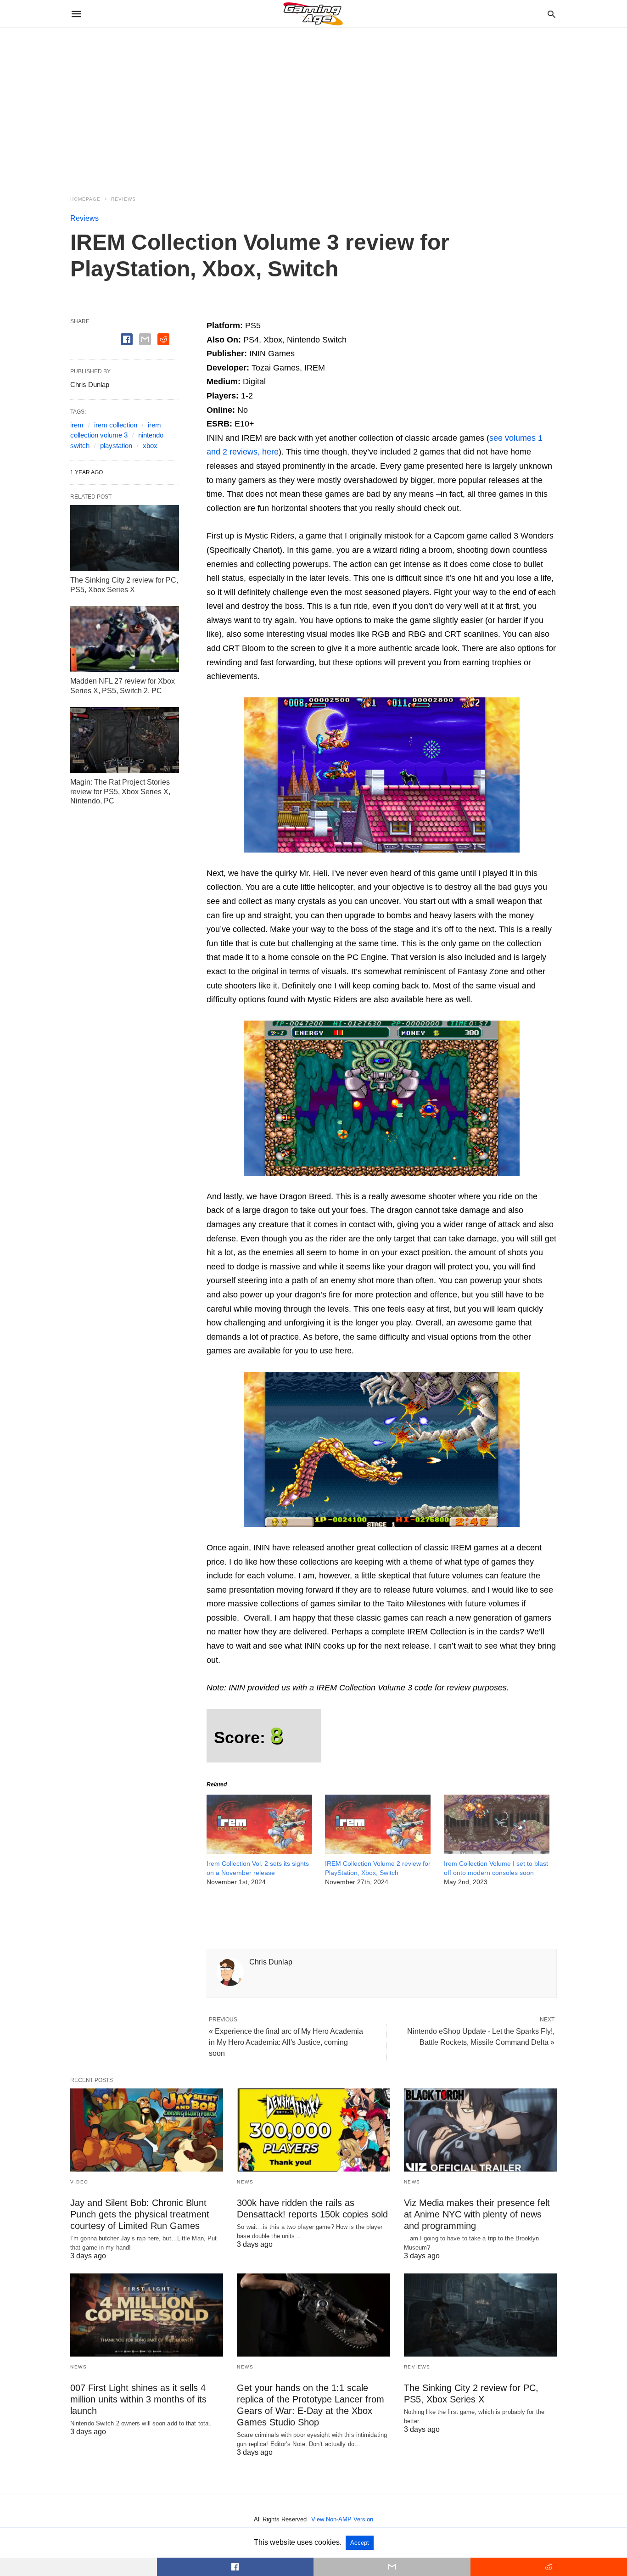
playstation (116, 446)
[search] (551, 14)
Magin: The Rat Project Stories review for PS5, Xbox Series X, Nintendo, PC (120, 792)
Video (79, 2182)
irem (77, 425)
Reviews (123, 199)
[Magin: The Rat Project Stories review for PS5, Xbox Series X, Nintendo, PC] (125, 740)
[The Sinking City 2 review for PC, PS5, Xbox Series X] (125, 538)
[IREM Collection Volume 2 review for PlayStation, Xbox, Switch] (378, 1852)
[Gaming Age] (313, 14)
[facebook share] (127, 339)
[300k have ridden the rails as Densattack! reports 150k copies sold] (313, 2130)
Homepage (85, 199)
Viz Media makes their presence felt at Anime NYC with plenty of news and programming (477, 2214)
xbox (150, 446)
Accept (360, 2543)
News (245, 2182)
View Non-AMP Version (342, 2519)
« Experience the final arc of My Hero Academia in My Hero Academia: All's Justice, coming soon (286, 2042)
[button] (382, 775)
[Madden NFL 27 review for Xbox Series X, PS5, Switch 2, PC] (125, 639)
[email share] (145, 339)
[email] (392, 2567)
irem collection (116, 425)
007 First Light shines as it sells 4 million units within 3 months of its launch (138, 2399)
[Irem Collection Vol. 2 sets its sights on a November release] (259, 1852)
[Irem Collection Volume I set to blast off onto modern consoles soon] (497, 1852)
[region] (313, 106)
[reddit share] (163, 339)
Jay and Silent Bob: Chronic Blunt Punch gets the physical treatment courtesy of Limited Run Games (140, 2214)
